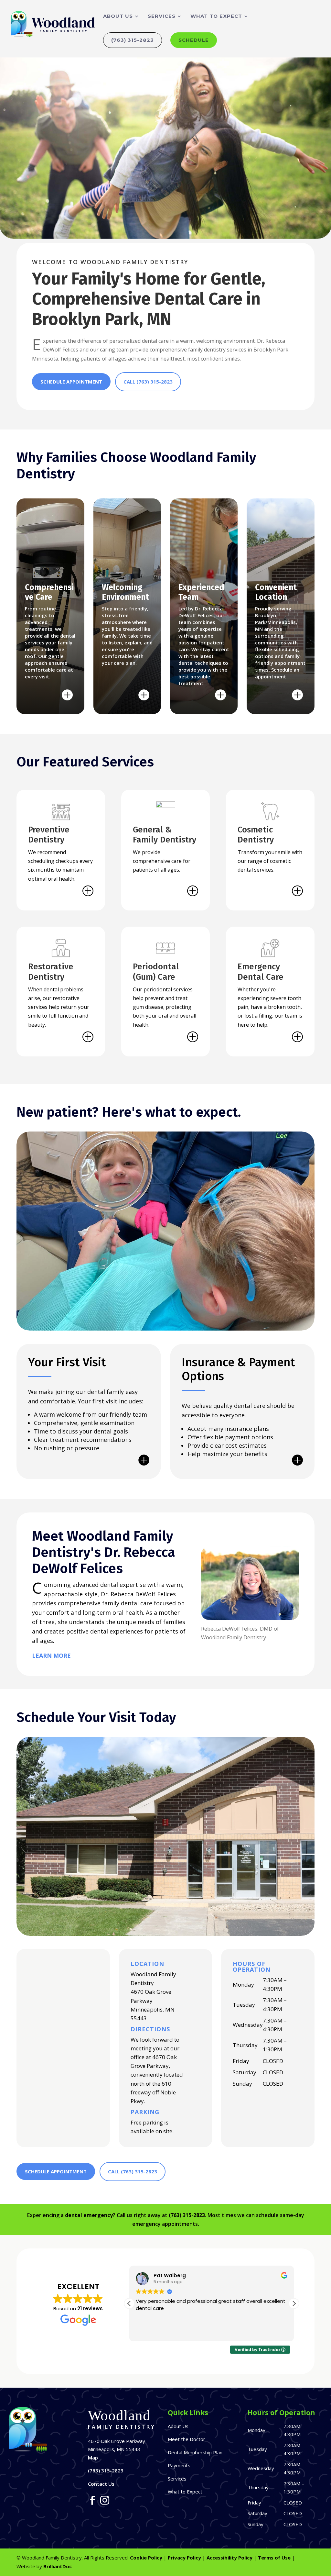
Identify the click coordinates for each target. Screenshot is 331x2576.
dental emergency (89, 2215)
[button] (294, 2303)
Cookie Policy (146, 2558)
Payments (179, 2465)
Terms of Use (274, 2558)
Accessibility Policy (230, 2558)
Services (162, 17)
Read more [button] (282, 2332)
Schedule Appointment (71, 382)
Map (93, 2458)
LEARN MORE (51, 1656)
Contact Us (101, 2484)
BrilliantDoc (58, 2566)
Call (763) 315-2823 (148, 382)
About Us (118, 17)
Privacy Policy (184, 2558)
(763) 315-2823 (133, 40)
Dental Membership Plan (195, 2452)
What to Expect (216, 17)
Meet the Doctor (187, 2439)
